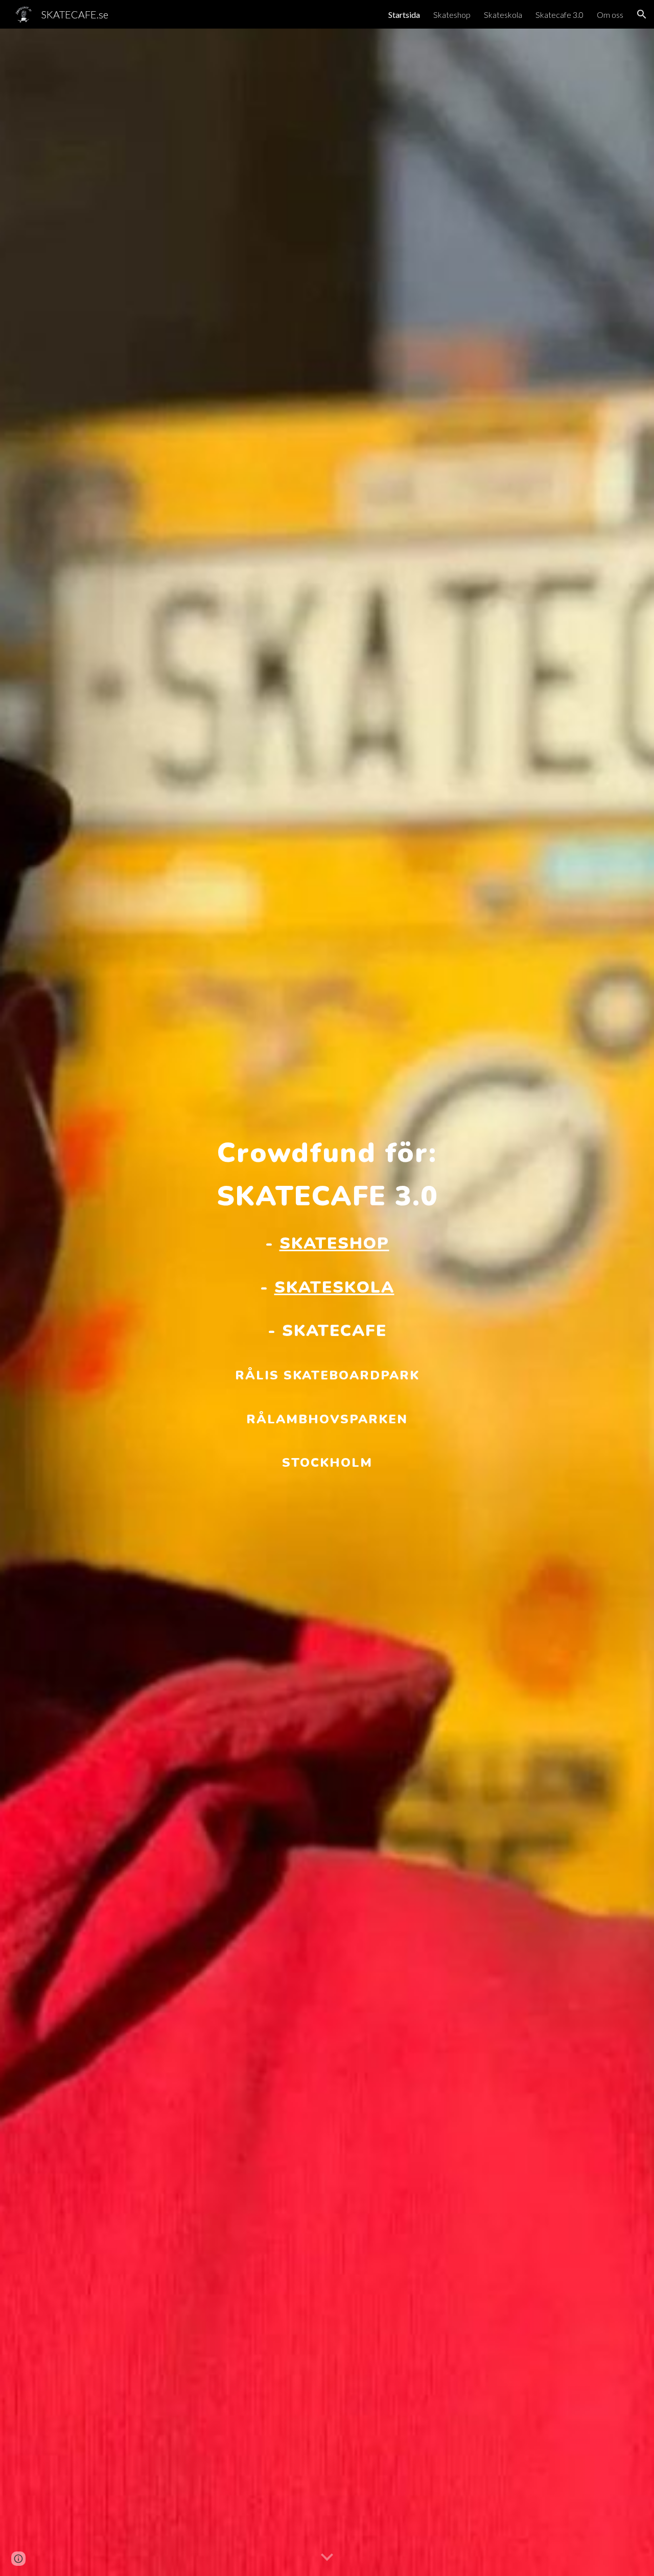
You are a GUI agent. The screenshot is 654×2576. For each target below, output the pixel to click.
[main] (327, 1303)
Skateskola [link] (503, 15)
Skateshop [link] (452, 15)
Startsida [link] (404, 15)
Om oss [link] (610, 15)
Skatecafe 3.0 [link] (559, 15)
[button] (642, 14)
